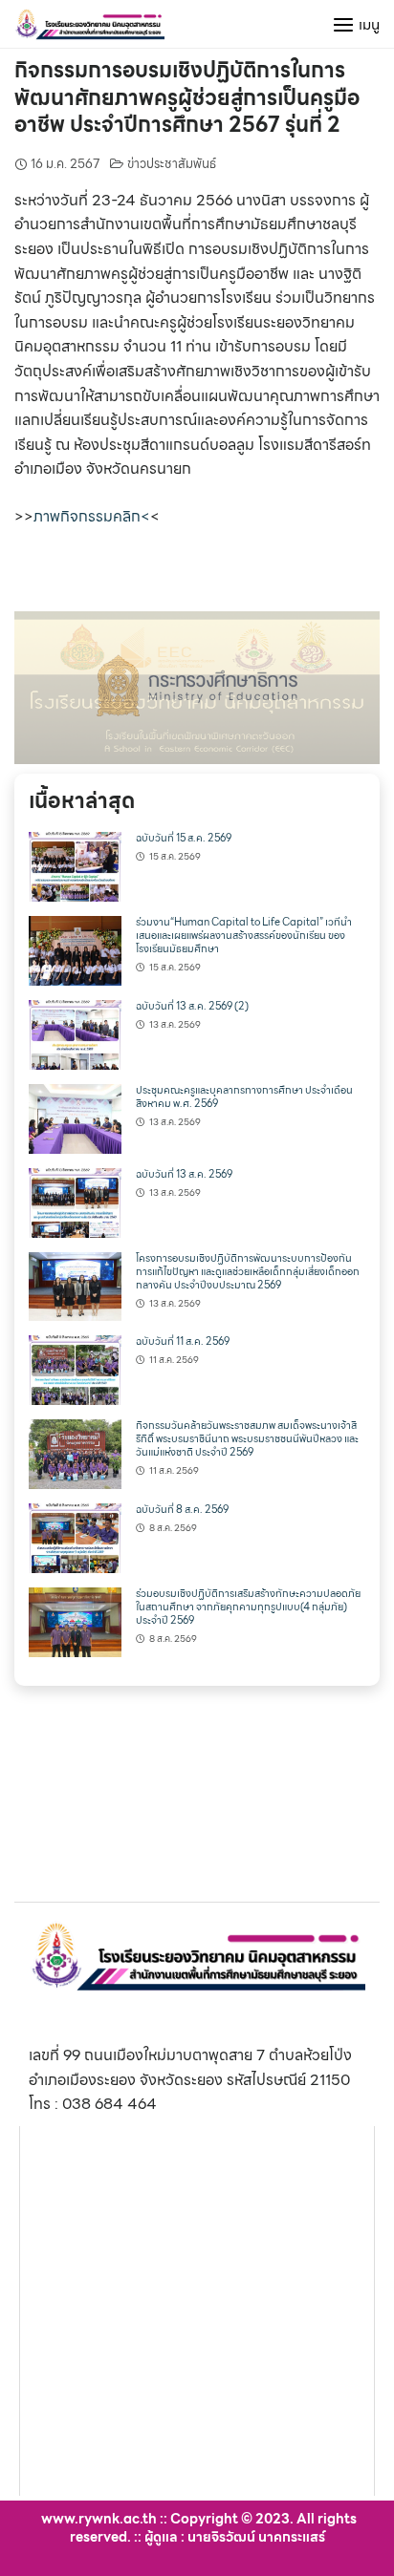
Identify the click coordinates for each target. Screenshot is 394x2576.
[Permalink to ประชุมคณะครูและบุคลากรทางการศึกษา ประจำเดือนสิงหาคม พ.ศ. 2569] (75, 1117)
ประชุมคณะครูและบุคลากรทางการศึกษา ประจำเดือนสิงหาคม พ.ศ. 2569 (244, 1097)
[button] (197, 688)
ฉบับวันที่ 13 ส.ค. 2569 (184, 1174)
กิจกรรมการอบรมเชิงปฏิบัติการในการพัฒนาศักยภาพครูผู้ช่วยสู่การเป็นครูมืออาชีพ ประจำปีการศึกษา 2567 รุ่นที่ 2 (187, 97)
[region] (197, 688)
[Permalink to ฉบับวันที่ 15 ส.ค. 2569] (75, 866)
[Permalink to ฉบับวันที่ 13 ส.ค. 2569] (75, 1201)
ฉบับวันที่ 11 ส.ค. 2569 (183, 1341)
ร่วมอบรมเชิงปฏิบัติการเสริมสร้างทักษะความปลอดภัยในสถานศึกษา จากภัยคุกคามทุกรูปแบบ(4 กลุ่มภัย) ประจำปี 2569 (248, 1607)
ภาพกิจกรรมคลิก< (92, 516)
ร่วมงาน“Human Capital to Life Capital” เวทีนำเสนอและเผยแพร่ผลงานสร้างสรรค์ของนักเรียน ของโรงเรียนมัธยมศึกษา (244, 936)
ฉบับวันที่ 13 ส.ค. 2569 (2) (192, 1006)
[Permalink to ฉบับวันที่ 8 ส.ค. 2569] (75, 1536)
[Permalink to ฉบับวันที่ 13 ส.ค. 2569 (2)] (75, 1033)
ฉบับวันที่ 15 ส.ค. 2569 (184, 838)
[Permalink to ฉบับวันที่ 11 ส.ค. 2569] (75, 1369)
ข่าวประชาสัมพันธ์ (172, 164)
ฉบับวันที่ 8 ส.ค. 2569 (182, 1510)
